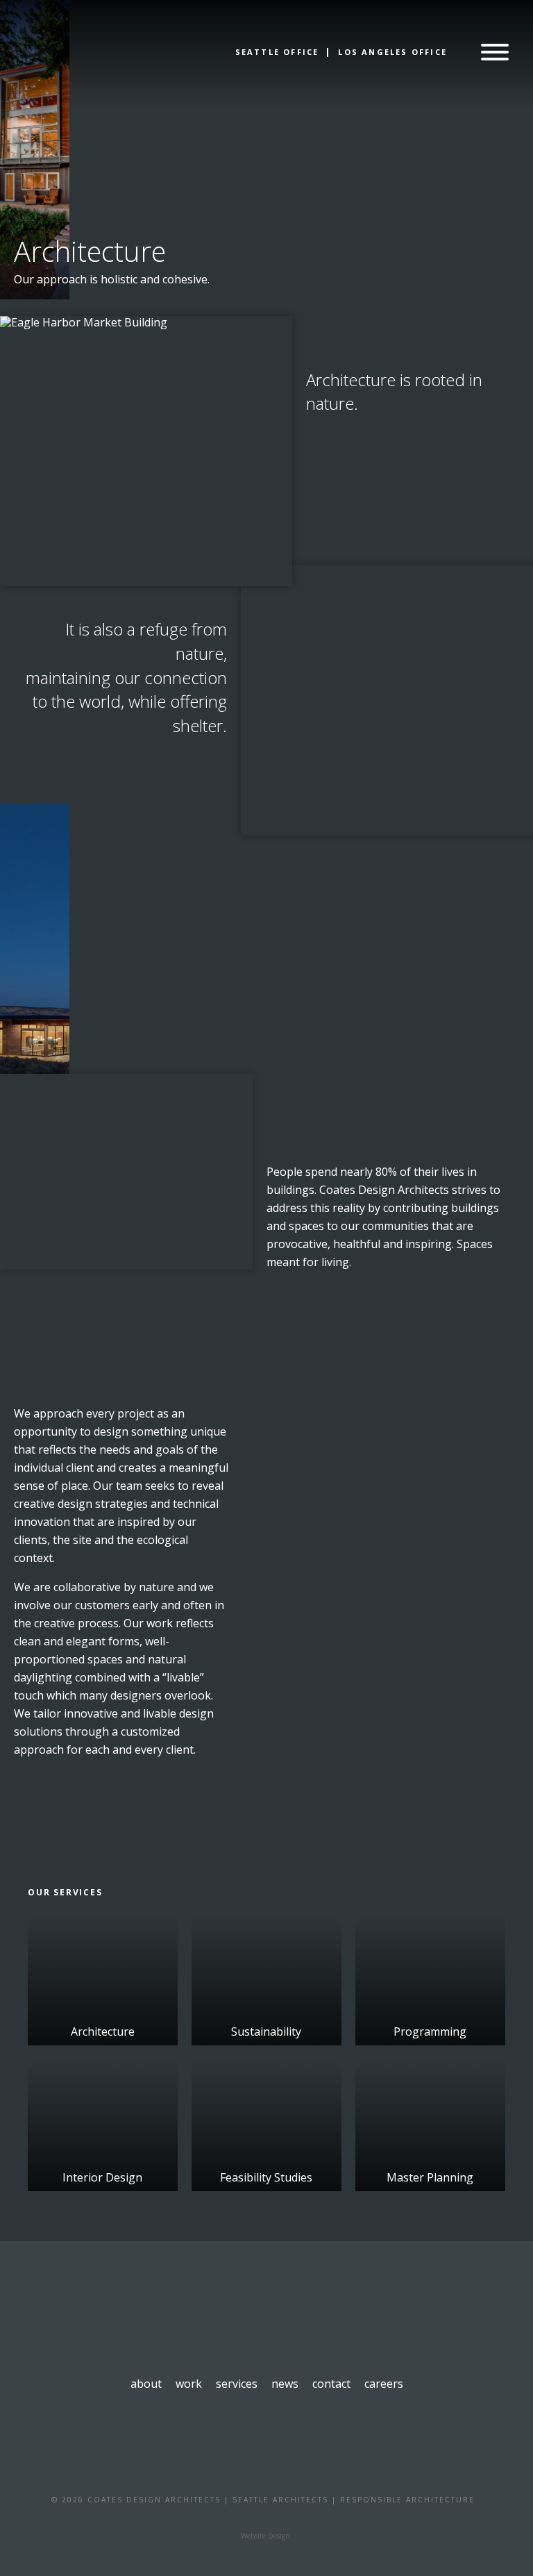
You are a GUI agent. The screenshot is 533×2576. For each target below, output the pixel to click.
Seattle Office (277, 52)
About (146, 2384)
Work (189, 2384)
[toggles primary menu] (495, 53)
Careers (384, 2384)
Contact (331, 2384)
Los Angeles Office (392, 52)
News (285, 2384)
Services (237, 2384)
